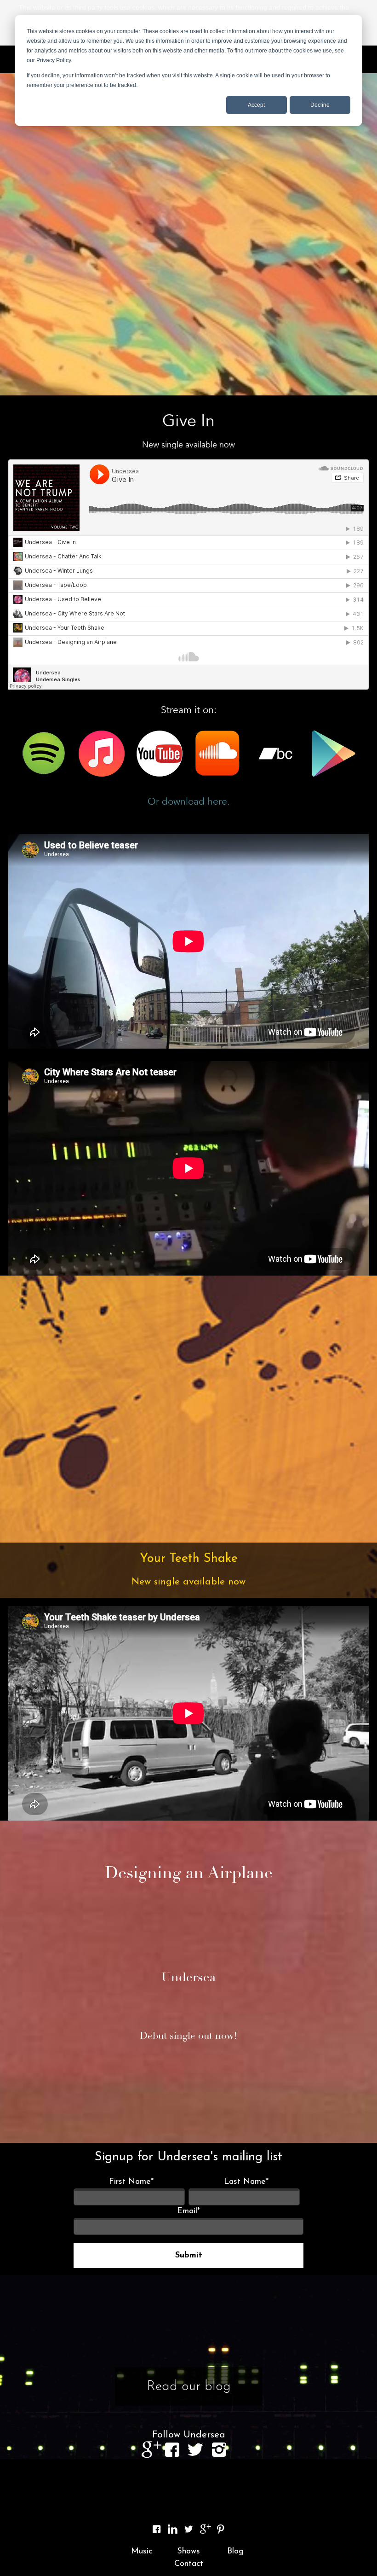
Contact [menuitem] (189, 2564)
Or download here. (189, 802)
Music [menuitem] (142, 2552)
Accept (256, 105)
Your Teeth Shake (189, 1559)
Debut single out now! (188, 2036)
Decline (320, 105)
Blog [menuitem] (235, 2552)
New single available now (188, 1582)
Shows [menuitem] (188, 2552)
